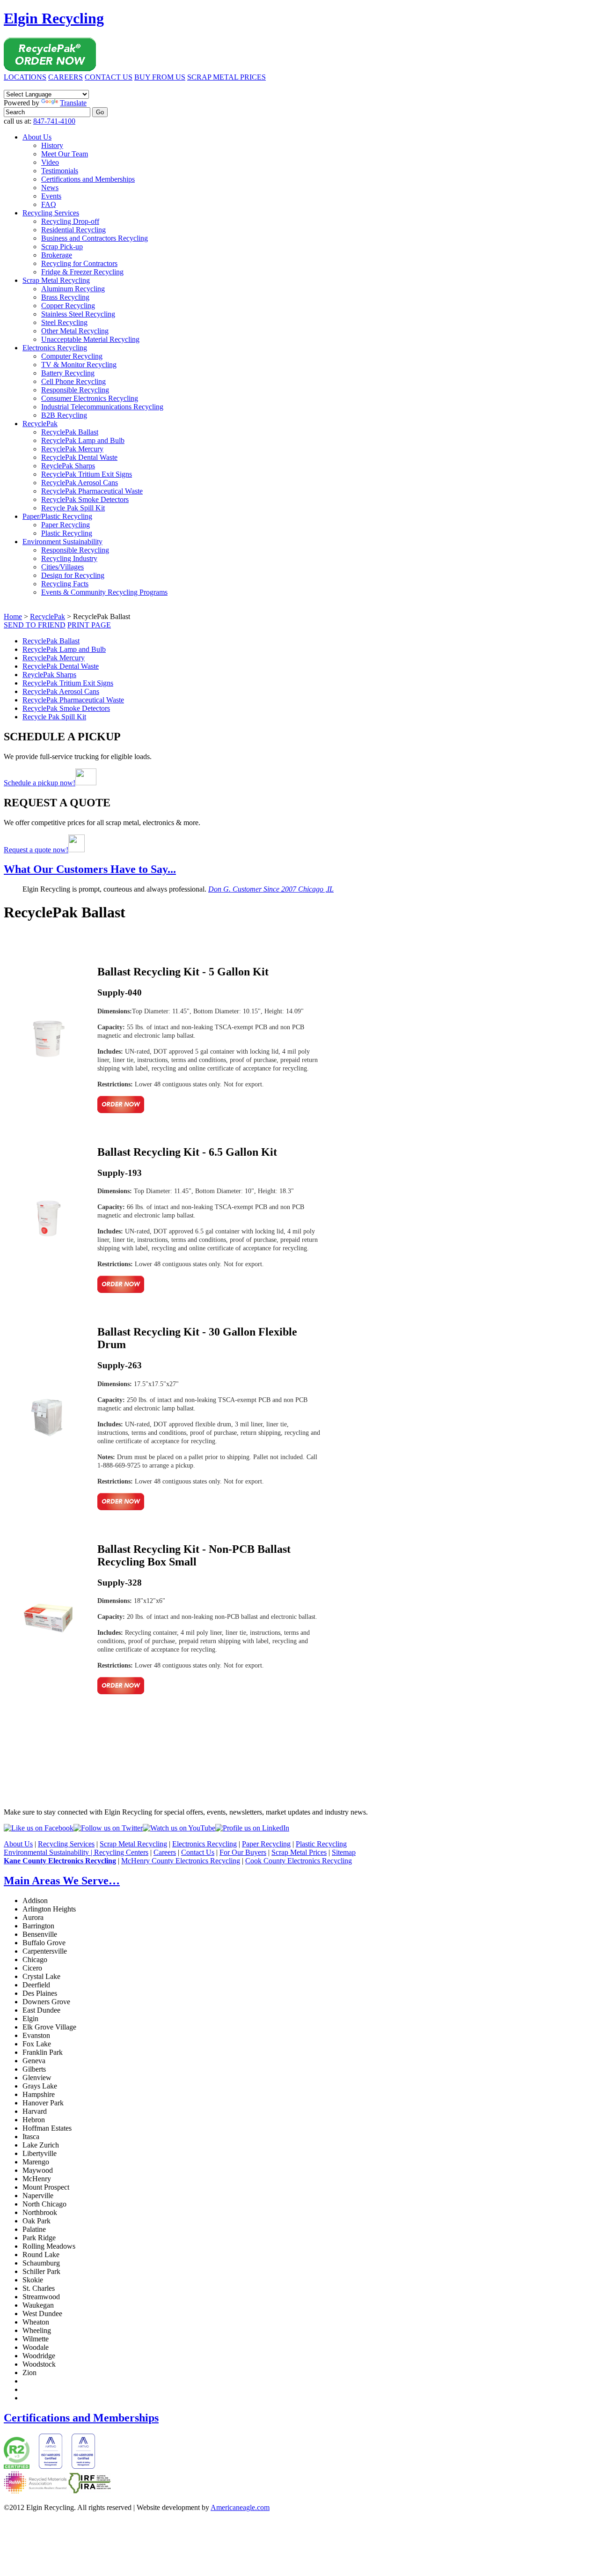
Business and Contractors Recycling (95, 238)
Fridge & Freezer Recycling (82, 272)
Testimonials (60, 171)
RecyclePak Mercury (72, 449)
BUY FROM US (160, 77)
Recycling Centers (121, 1852)
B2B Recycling (64, 415)
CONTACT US (109, 77)
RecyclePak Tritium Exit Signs (87, 474)
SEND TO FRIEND (35, 625)
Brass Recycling (65, 297)
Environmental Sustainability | (49, 1852)
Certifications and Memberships (88, 179)
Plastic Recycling (67, 533)
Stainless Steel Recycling (78, 314)
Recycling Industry (69, 558)
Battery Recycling (68, 373)
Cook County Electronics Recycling (299, 1861)
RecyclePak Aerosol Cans (80, 483)
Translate (73, 103)
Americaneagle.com (240, 2507)
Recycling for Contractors (79, 263)
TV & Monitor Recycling (79, 365)
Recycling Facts (65, 584)
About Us (37, 137)
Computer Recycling (72, 356)
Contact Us (198, 1852)
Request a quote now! (36, 850)
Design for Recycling (73, 575)
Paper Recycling (66, 525)
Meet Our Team (65, 154)
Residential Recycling (73, 230)
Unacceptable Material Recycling (90, 339)
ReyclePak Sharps (68, 466)
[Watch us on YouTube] (179, 1828)
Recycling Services (51, 213)
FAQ (49, 204)
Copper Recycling (68, 306)
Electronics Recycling (55, 348)
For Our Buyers (243, 1852)
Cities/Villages (62, 567)
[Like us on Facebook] (39, 1828)
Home (13, 616)
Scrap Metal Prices (299, 1852)
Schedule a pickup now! (40, 783)
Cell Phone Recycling (73, 381)
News (50, 188)
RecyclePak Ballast (70, 432)
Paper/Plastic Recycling (57, 516)
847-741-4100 (54, 121)
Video (50, 162)
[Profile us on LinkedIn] (252, 1828)
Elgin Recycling (54, 18)
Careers (165, 1852)
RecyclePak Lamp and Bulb (83, 440)
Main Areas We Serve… (62, 1881)
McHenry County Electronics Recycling (181, 1861)
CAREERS (66, 77)
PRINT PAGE (89, 625)
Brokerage (57, 255)
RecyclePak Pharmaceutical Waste (92, 491)
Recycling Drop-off (70, 221)
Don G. (271, 889)
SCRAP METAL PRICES (226, 77)
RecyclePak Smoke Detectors (85, 499)
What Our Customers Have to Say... (90, 869)
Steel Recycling (64, 322)
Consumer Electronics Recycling (90, 398)
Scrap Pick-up (62, 247)
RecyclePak (40, 424)
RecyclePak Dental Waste (79, 457)
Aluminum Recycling (73, 289)
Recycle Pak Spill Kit (73, 508)
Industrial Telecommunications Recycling (102, 407)
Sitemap (344, 1852)
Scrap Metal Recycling (56, 280)
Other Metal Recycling (75, 331)
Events (51, 196)
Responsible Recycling (75, 390)
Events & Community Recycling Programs (104, 592)
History (52, 145)
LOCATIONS (25, 77)
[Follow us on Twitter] (108, 1828)
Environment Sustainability (62, 542)
